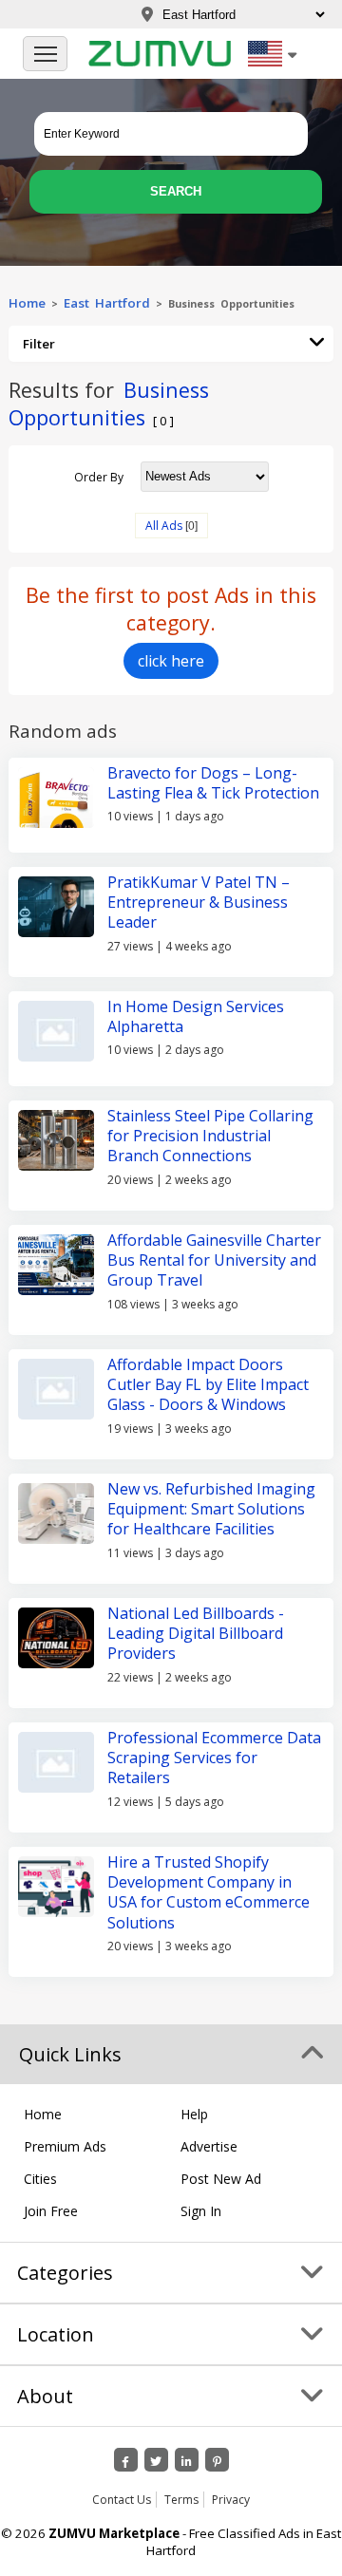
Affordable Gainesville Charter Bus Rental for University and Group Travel (214, 1260)
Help (194, 2114)
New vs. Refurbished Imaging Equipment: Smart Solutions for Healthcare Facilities (211, 1509)
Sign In (201, 2211)
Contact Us (122, 2500)
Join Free (51, 2211)
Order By (99, 476)
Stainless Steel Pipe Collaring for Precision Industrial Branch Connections (210, 1136)
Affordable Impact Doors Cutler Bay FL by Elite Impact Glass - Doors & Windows (208, 1385)
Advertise (209, 2146)
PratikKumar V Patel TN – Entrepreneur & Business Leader (199, 903)
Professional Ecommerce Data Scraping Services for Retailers (214, 1758)
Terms (181, 2500)
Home (27, 303)
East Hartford (107, 303)
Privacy (231, 2500)
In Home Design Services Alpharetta (196, 1016)
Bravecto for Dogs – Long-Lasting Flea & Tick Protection (213, 783)
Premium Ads (65, 2146)
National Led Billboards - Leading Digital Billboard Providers (196, 1634)
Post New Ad (221, 2179)
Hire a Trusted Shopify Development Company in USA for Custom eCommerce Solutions (209, 1892)
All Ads (164, 526)
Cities (40, 2179)
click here (171, 661)
